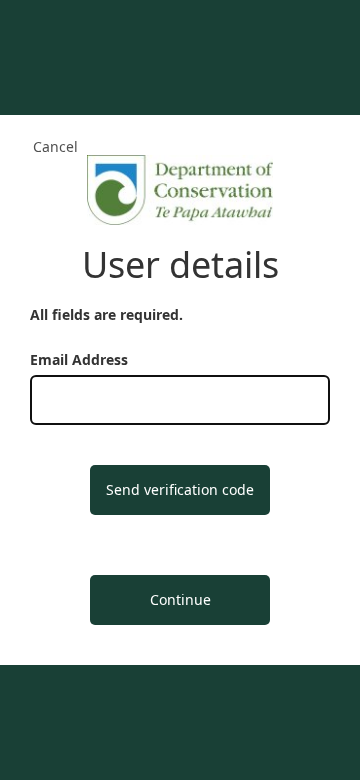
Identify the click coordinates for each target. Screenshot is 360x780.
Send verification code (180, 489)
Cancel (55, 146)
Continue (180, 599)
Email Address (79, 359)
